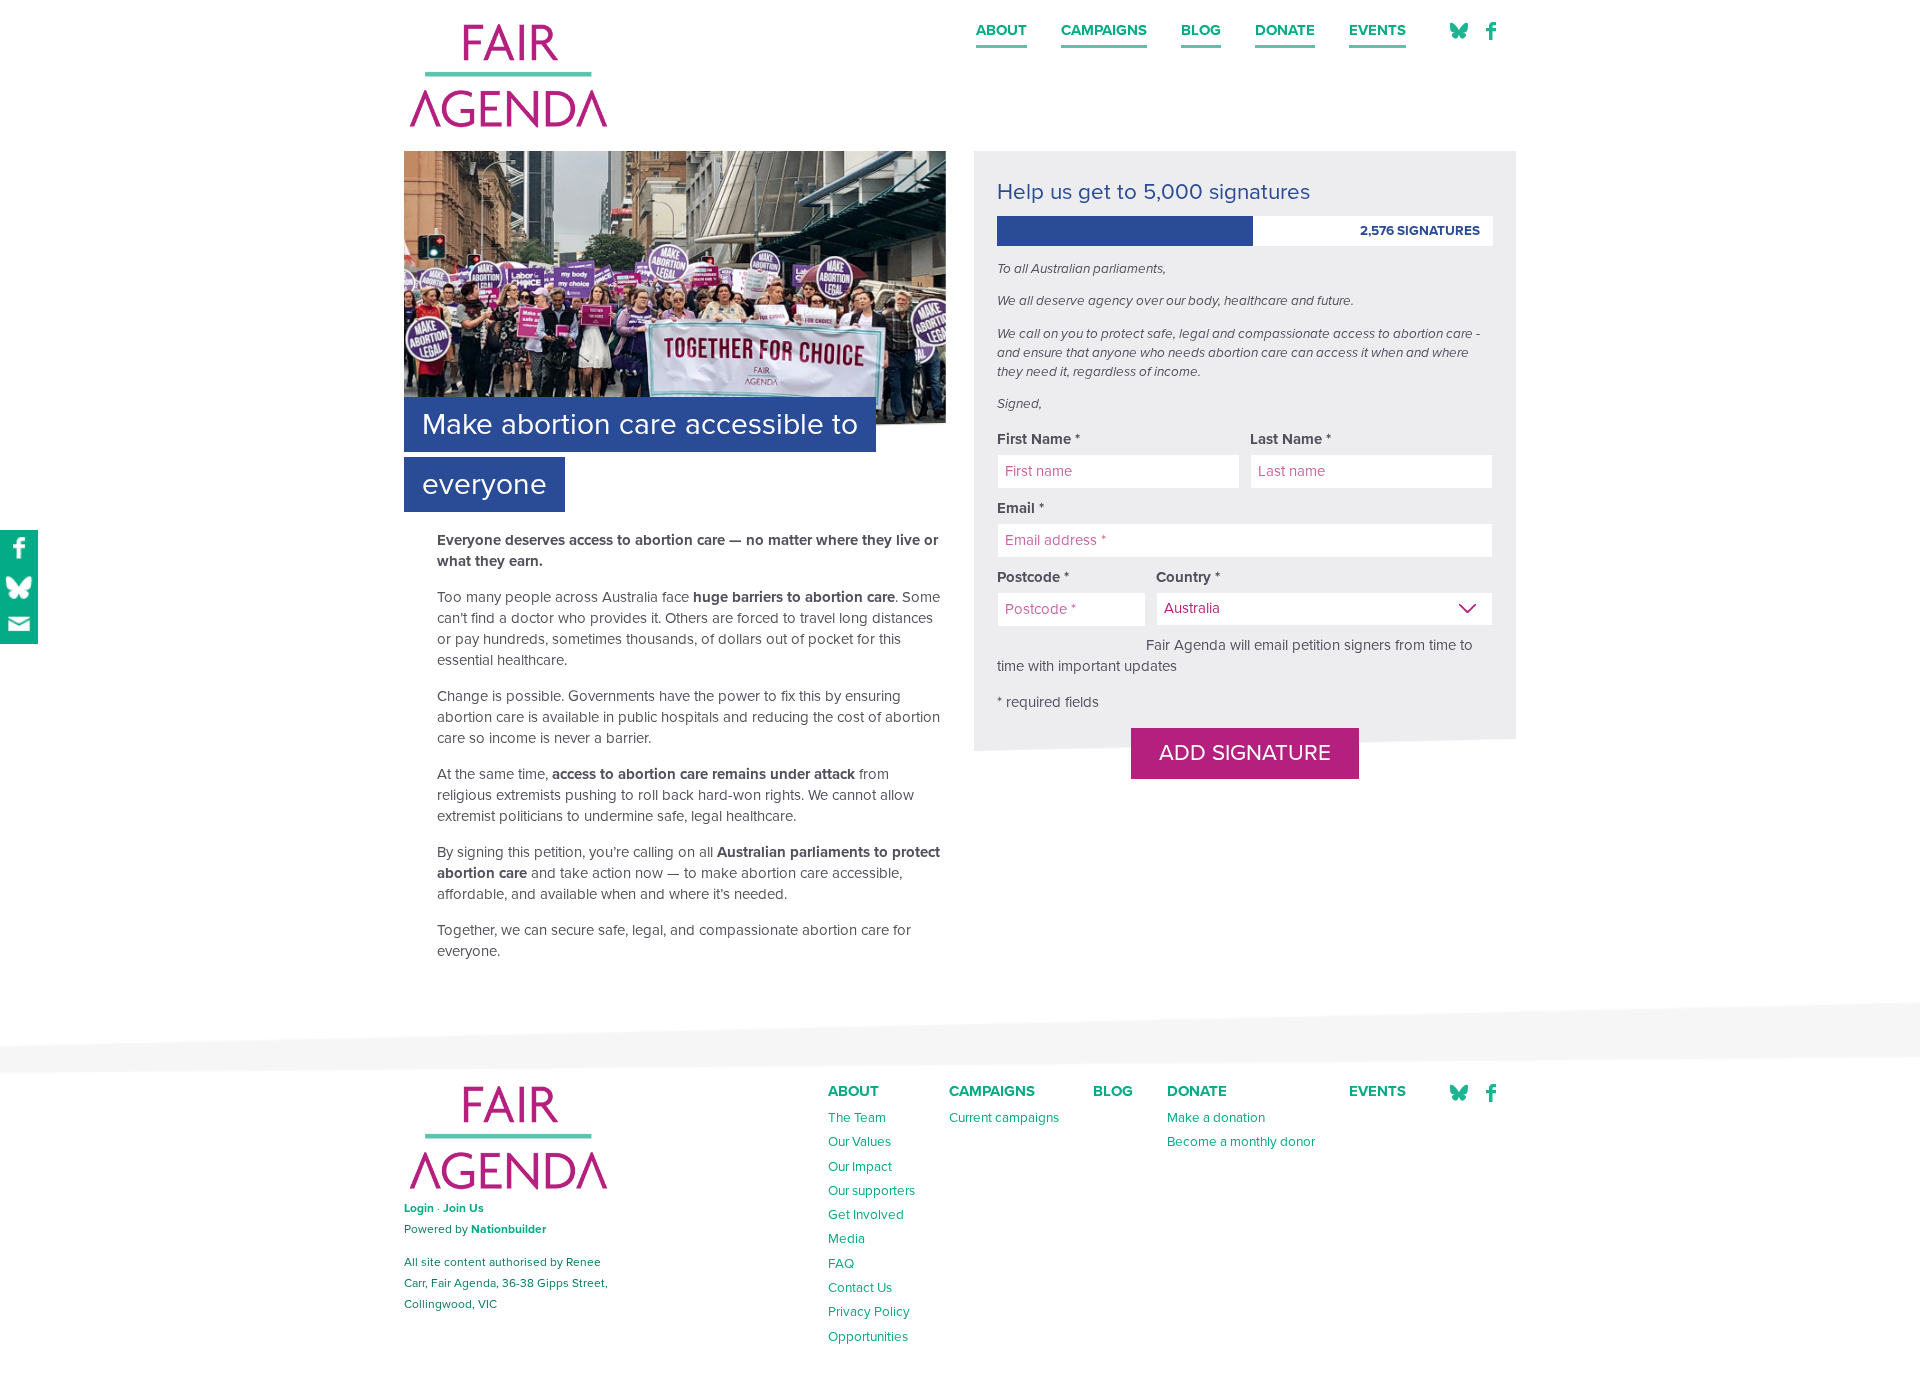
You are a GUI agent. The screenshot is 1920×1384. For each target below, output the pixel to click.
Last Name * (1290, 439)
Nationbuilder (508, 1229)
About (1001, 30)
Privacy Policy (869, 1312)
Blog (1201, 30)
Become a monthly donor (1241, 1142)
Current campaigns (1004, 1118)
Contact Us (860, 1288)
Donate (1285, 30)
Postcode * (1033, 577)
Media (846, 1239)
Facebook (1491, 31)
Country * (1188, 577)
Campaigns (1104, 30)
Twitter (1459, 31)
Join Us (463, 1208)
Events (1377, 30)
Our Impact (860, 1167)
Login (419, 1208)
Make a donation (1216, 1118)
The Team (857, 1118)
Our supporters (871, 1191)
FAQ (841, 1264)
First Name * (1038, 439)
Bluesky (1459, 1093)
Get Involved (866, 1215)
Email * (1020, 508)
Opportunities (868, 1337)
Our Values (859, 1142)
